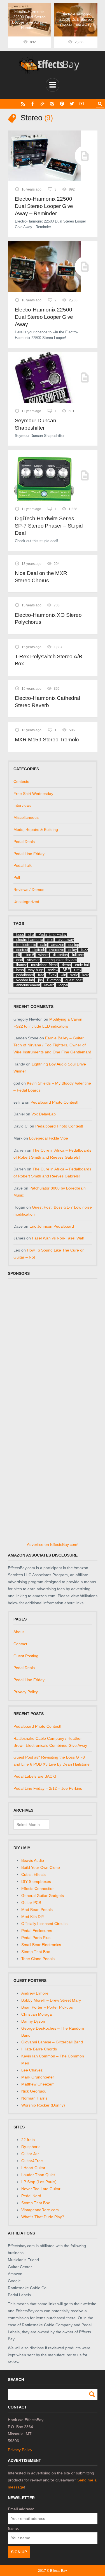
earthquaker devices (61, 960)
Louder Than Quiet (38, 2175)
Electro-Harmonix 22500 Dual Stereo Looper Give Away (44, 317)
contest (22, 950)
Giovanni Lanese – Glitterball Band (52, 2042)
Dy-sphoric (31, 2147)
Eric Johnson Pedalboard (52, 1226)
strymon (34, 960)
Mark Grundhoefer (38, 2077)
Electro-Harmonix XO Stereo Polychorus (48, 619)
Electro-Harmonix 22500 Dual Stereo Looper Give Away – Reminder (44, 206)
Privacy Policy (26, 1692)
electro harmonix (30, 940)
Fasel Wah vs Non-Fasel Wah (58, 1238)
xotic (74, 975)
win (63, 975)
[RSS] (23, 104)
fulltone (78, 955)
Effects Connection (38, 1889)
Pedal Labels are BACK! (35, 1776)
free (41, 975)
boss (20, 935)
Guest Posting (26, 1656)
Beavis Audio (33, 1860)
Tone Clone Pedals (38, 1959)
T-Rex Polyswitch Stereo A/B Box (49, 660)
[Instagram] (52, 104)
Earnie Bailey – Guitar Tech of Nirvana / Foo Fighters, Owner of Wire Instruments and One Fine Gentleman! (52, 1045)
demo (66, 965)
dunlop (74, 945)
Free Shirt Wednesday (33, 794)
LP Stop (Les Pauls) (39, 2182)
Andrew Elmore (35, 1993)
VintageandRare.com (40, 2210)
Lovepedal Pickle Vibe (49, 1138)
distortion (60, 955)
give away (66, 940)
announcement (28, 985)
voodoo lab (25, 980)
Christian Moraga (37, 2014)
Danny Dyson (33, 2021)
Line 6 (29, 955)
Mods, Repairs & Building (36, 829)
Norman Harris (34, 2098)
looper (63, 985)
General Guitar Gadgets (43, 1896)
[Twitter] (72, 104)
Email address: (21, 2509)
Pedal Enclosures (37, 1931)
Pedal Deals (24, 842)
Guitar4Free (32, 2161)
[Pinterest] (62, 104)
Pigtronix (54, 980)
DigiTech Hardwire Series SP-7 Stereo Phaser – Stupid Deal (49, 526)
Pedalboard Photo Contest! (54, 1102)
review (53, 970)
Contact (20, 1644)
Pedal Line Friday (29, 854)
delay (73, 950)
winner (44, 955)
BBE (66, 970)
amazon (58, 945)
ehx (31, 935)
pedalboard (25, 975)
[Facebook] (33, 104)
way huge (36, 970)
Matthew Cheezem (38, 2084)
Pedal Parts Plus (36, 1938)
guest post (74, 980)
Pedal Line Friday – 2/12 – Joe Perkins (48, 1788)
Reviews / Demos (29, 890)
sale (44, 945)
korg (86, 975)
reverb (49, 985)
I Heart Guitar (33, 2168)
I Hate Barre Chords (39, 2049)
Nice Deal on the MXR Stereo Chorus (41, 577)
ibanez (22, 965)
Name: (13, 2528)
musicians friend (44, 965)
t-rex (78, 970)
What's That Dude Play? (43, 2217)
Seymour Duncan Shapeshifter (36, 424)
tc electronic (26, 945)
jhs (40, 980)
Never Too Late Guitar (41, 2189)
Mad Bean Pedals (37, 1910)
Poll (17, 877)
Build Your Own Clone (41, 1867)
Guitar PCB (31, 1903)
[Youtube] (82, 104)
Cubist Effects (33, 1874)
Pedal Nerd (31, 2196)
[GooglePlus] (42, 104)
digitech (39, 950)
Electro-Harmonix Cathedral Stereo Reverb (47, 702)
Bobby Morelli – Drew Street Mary (51, 2000)
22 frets (28, 2140)
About (19, 1632)
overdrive (57, 950)
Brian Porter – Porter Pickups (47, 2007)
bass (20, 970)
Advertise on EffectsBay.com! (53, 1544)
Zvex (53, 975)
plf (18, 955)
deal (20, 960)
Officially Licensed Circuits (44, 1924)
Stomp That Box (36, 1952)
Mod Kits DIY (33, 1917)
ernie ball (82, 965)
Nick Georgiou (34, 2091)
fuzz (85, 950)
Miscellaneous (26, 817)
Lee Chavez (32, 2070)
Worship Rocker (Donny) (43, 2105)
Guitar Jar (30, 2154)
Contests (21, 781)
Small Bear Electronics (41, 1945)
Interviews (22, 805)
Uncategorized (26, 902)
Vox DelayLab (44, 1114)
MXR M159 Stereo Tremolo (47, 740)
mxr (50, 940)
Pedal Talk (23, 865)
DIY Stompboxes (36, 1881)
